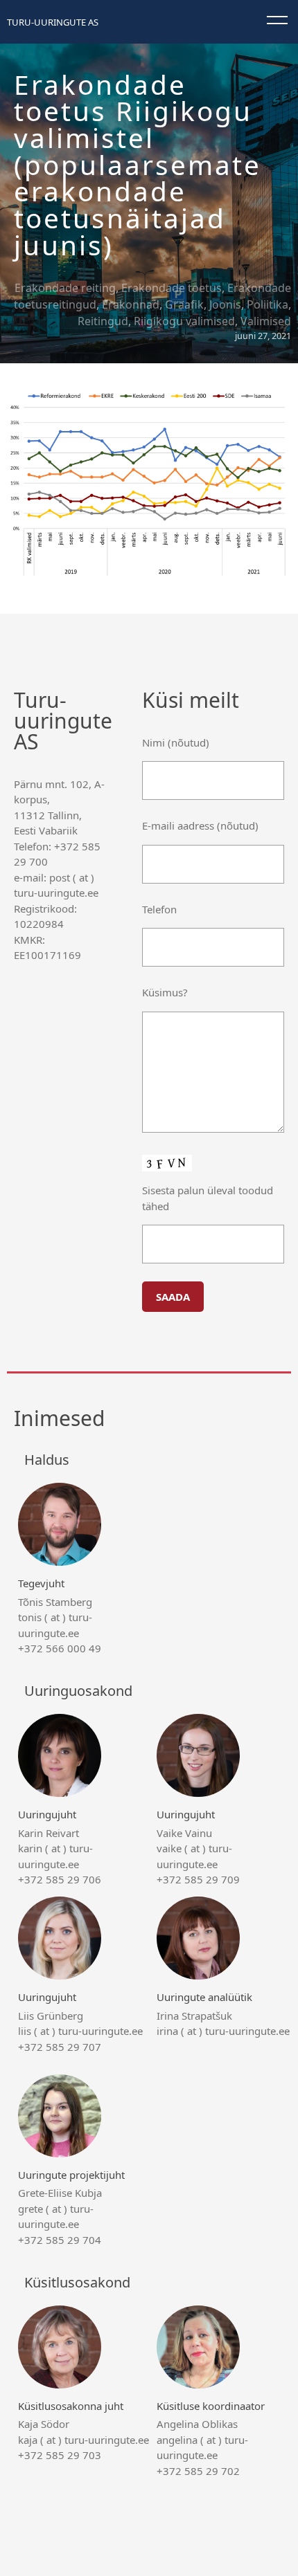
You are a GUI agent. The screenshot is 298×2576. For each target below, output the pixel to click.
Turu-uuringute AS (53, 22)
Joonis (225, 304)
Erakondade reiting (65, 288)
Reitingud (103, 321)
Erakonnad (131, 304)
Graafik (184, 304)
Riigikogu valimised (184, 321)
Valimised (266, 321)
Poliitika (268, 304)
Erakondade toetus (172, 288)
